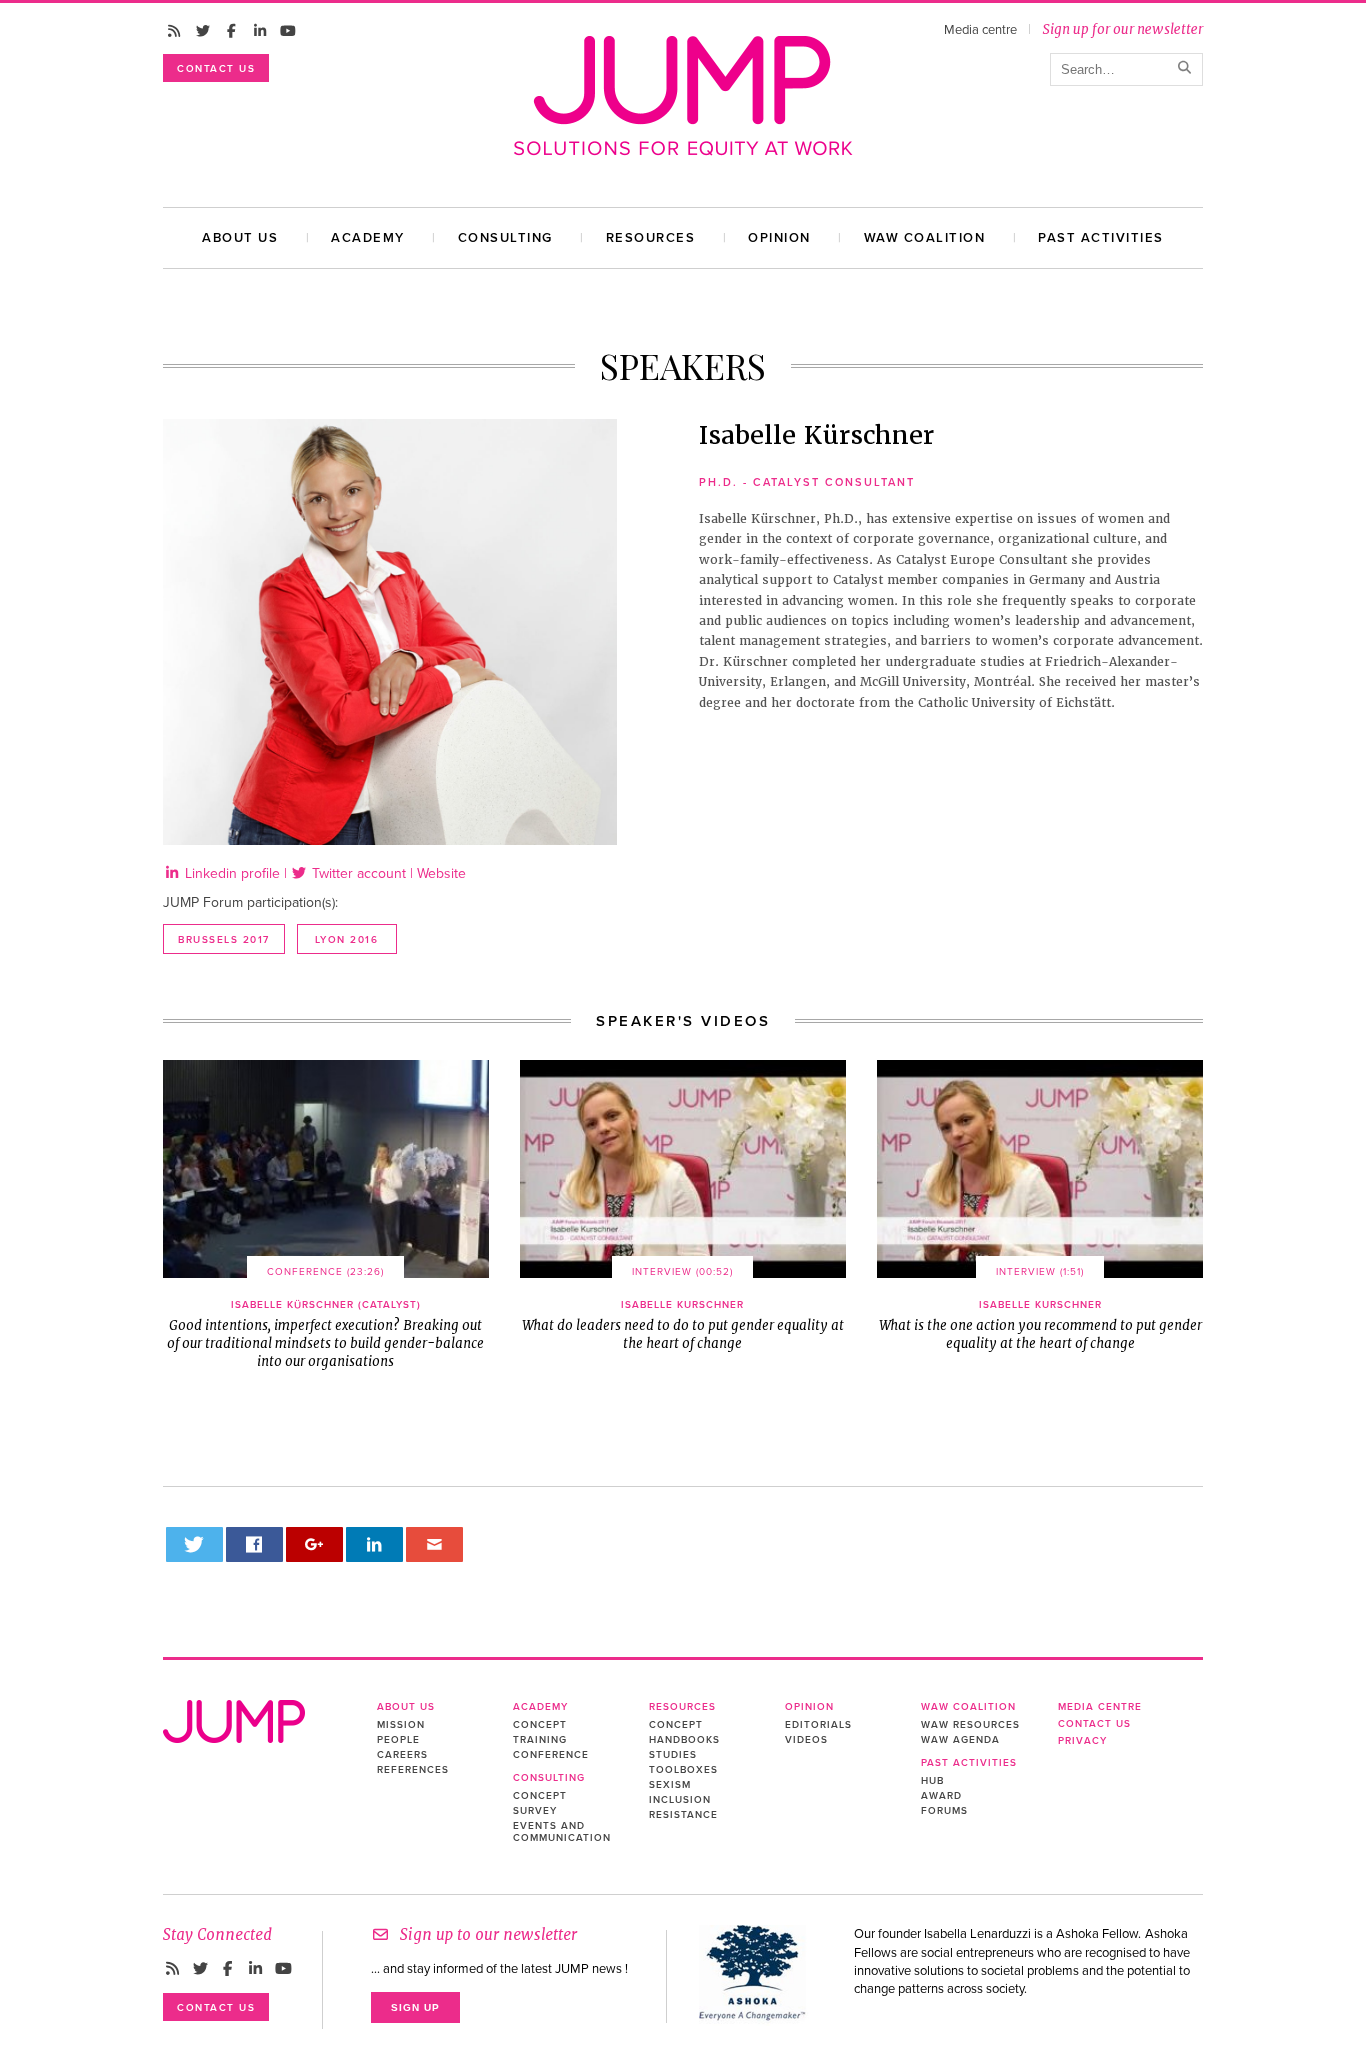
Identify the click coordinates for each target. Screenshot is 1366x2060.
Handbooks (684, 1740)
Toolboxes (683, 1770)
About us (240, 238)
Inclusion (680, 1800)
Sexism (670, 1785)
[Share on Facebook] (255, 1544)
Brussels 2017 (224, 940)
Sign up (415, 2007)
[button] (326, 1168)
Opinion (779, 238)
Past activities (1101, 238)
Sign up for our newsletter (1122, 29)
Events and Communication (562, 1832)
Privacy (1082, 1741)
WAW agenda (960, 1740)
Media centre (980, 30)
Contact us (216, 69)
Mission (401, 1725)
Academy (368, 238)
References (413, 1770)
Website (441, 873)
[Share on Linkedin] (375, 1544)
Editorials (818, 1725)
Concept (540, 1725)
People (398, 1740)
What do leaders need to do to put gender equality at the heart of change (683, 1325)
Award (941, 1796)
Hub (932, 1781)
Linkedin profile (230, 873)
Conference (551, 1755)
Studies (673, 1755)
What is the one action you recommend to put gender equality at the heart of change (1040, 1325)
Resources (651, 238)
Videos (806, 1740)
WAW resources (970, 1725)
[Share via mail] (435, 1544)
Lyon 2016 (347, 940)
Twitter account (357, 873)
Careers (402, 1755)
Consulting (505, 238)
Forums (944, 1811)
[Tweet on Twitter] (195, 1544)
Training (540, 1740)
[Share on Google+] (315, 1544)
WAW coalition (925, 238)
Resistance (683, 1815)
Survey (535, 1811)
